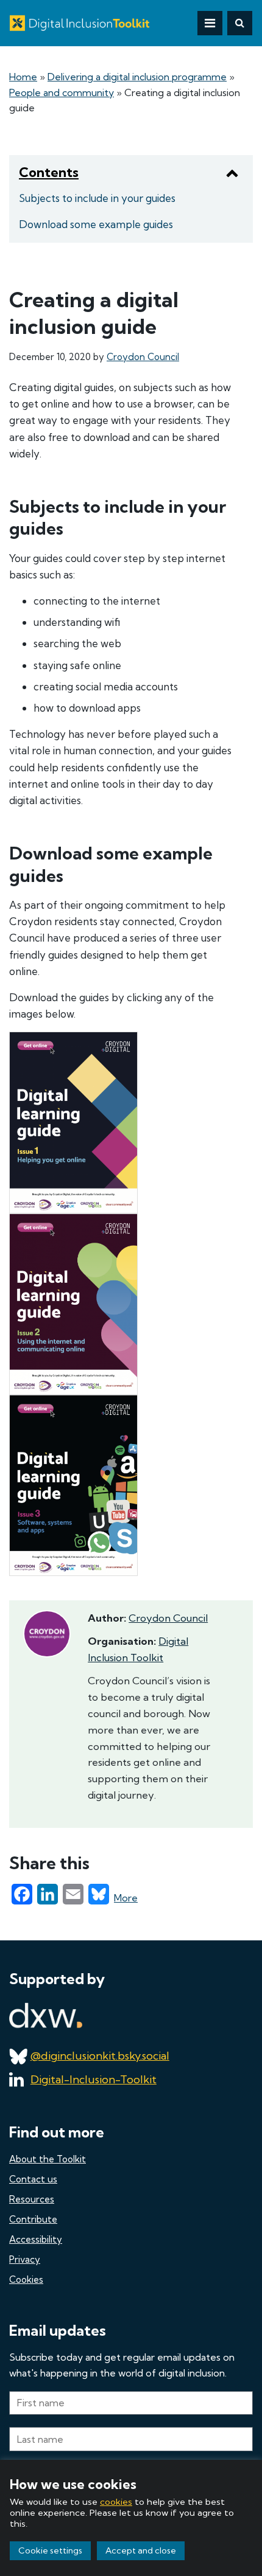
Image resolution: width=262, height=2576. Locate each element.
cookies (116, 2502)
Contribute (33, 2219)
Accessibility (36, 2239)
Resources (32, 2199)
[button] (240, 23)
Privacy (25, 2259)
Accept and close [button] (141, 2550)
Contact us (33, 2179)
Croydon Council (143, 357)
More (126, 1898)
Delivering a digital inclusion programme (137, 77)
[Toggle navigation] (210, 23)
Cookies (26, 2279)
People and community (62, 92)
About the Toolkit (48, 2159)
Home (23, 77)
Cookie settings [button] (50, 2550)
